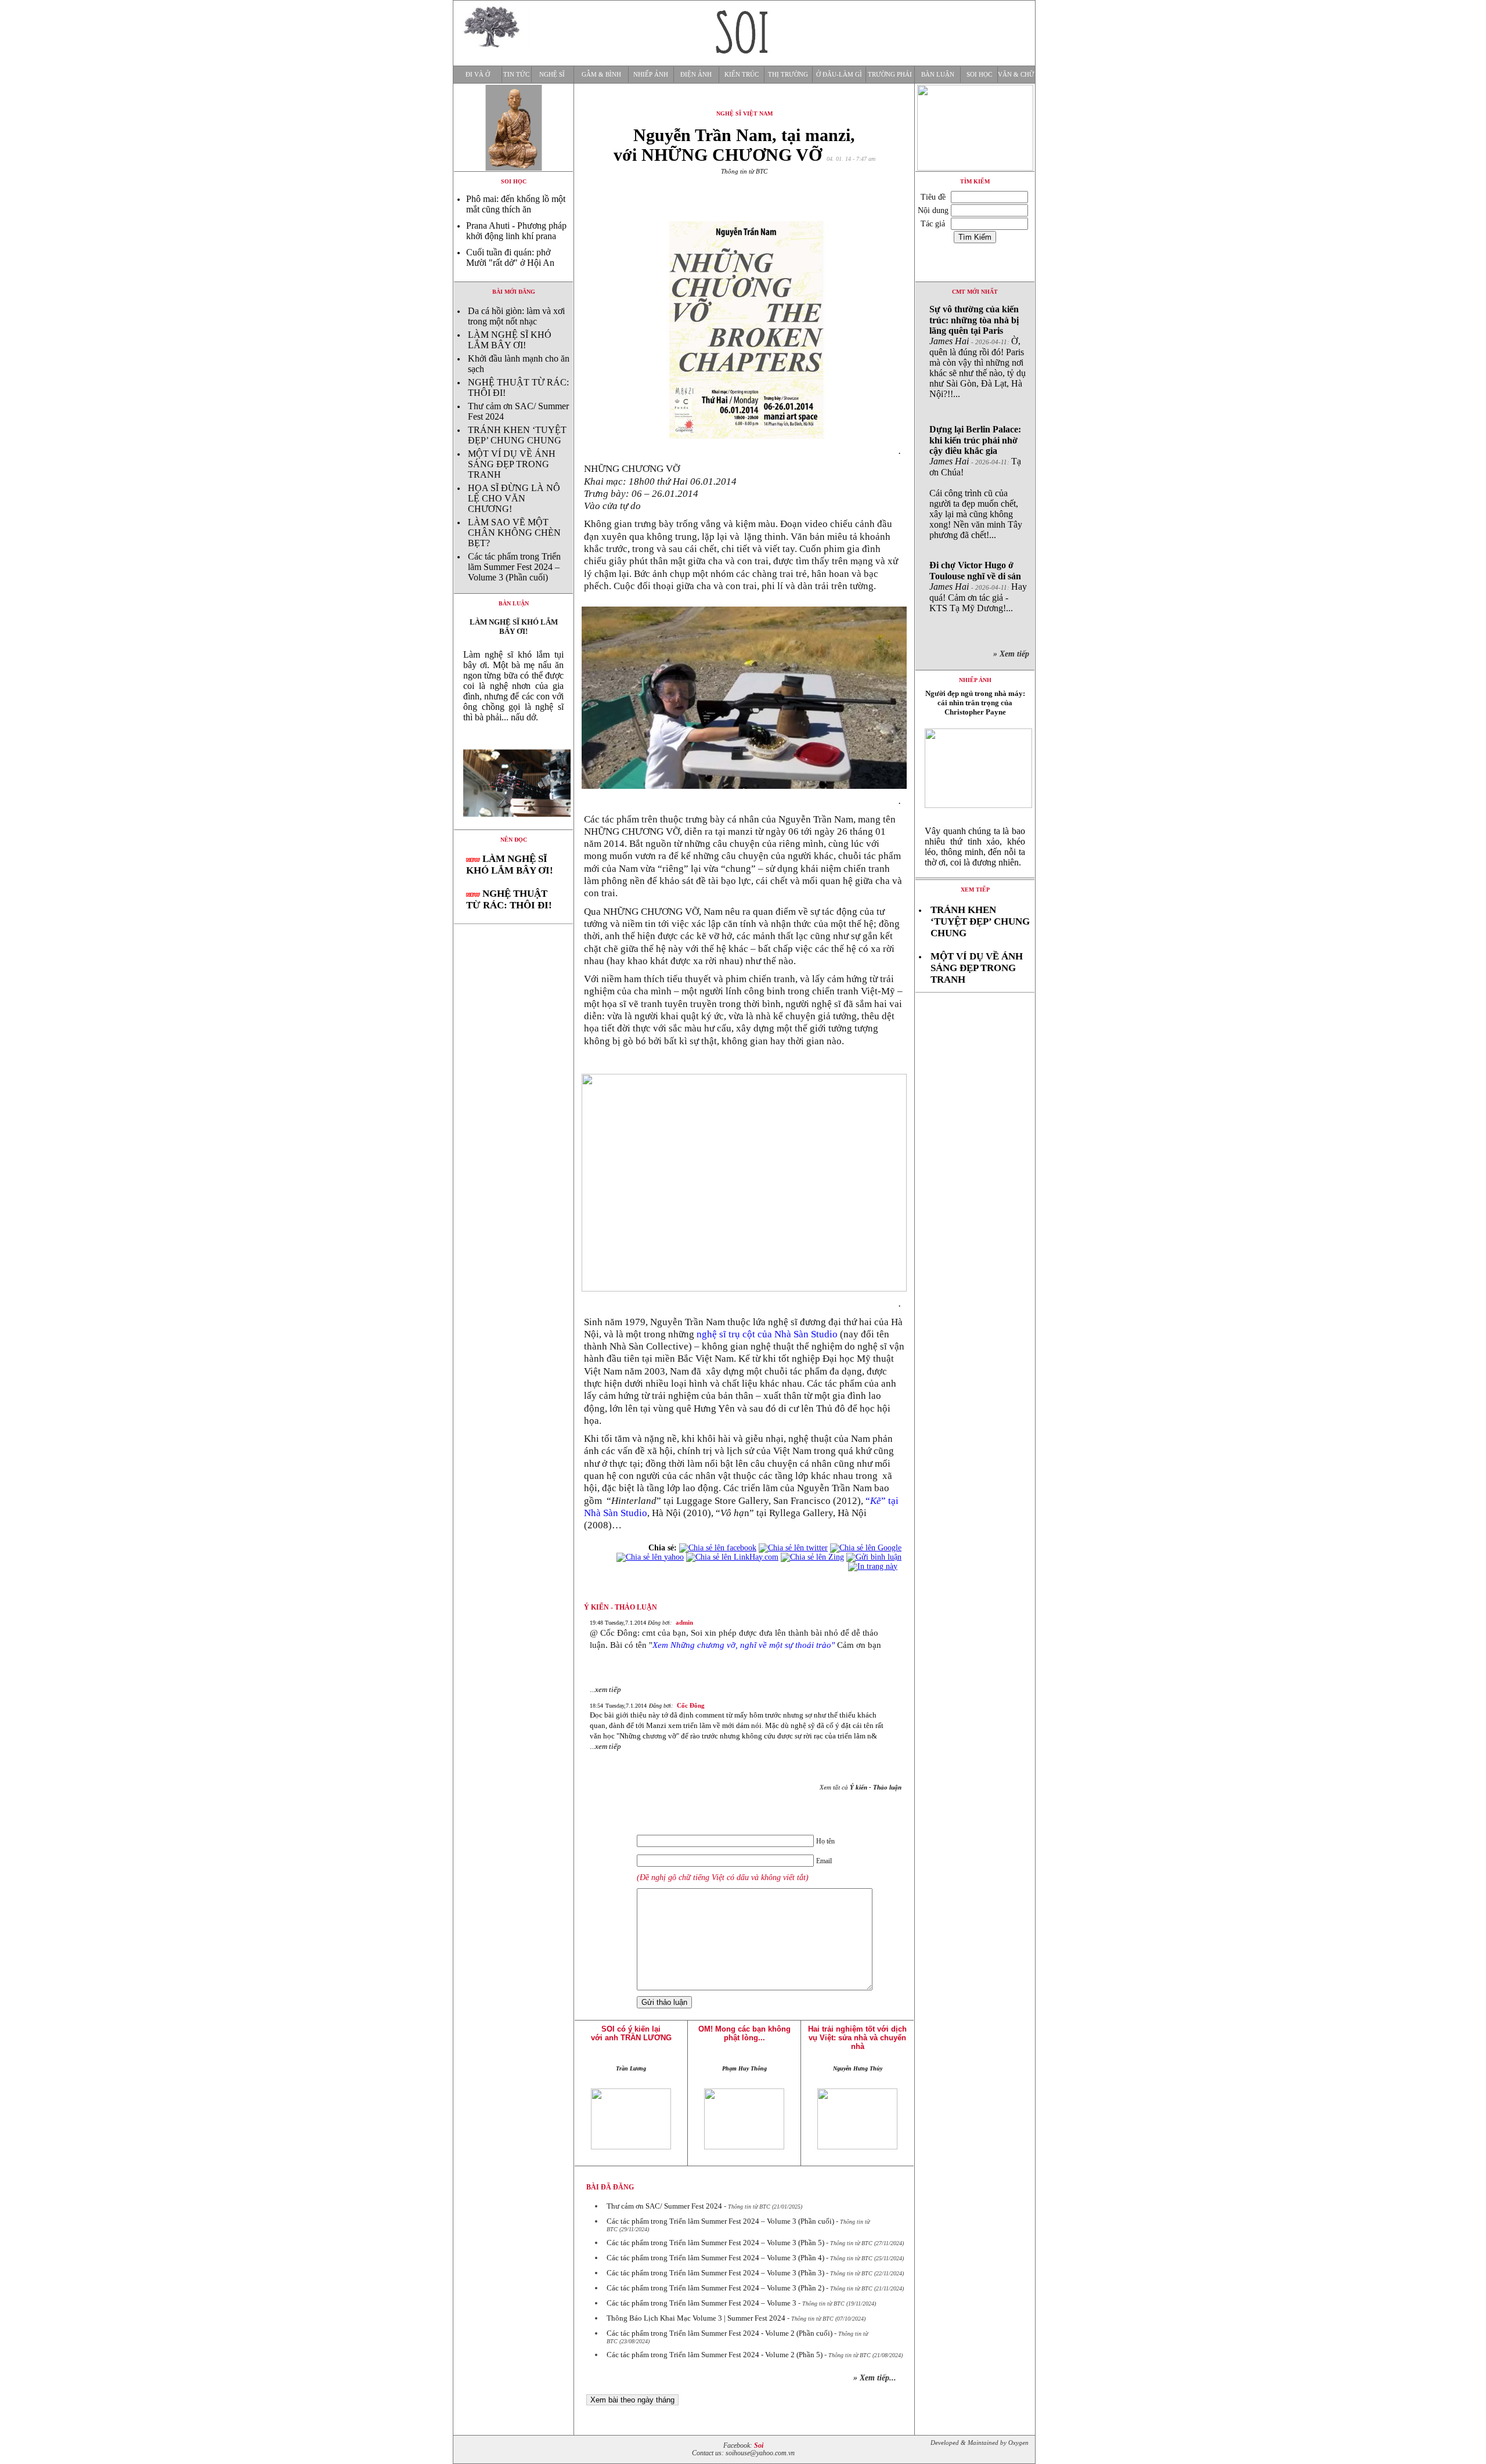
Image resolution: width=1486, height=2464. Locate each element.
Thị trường (788, 75)
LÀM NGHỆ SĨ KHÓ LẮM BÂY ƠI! (510, 340)
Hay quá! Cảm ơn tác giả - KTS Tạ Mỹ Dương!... (978, 587)
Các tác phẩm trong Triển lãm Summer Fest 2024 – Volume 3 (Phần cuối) (514, 567)
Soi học (979, 75)
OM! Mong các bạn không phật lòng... (744, 2033)
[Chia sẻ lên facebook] (718, 1548)
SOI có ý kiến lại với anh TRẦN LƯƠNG (631, 2033)
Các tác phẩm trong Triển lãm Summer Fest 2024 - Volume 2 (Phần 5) (715, 2355)
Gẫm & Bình (601, 75)
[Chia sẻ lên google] (866, 1548)
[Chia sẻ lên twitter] (793, 1548)
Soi (759, 2446)
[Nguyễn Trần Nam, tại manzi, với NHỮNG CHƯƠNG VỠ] (513, 826)
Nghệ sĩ (552, 75)
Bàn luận (938, 75)
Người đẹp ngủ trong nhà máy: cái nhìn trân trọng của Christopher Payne (975, 703)
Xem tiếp (975, 890)
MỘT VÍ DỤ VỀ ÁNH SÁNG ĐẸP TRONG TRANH (512, 464)
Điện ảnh (696, 75)
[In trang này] (875, 1566)
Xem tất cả (861, 1787)
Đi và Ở (478, 75)
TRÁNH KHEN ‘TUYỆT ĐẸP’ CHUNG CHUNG (517, 435)
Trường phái (890, 75)
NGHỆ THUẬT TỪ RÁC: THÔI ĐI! (509, 899)
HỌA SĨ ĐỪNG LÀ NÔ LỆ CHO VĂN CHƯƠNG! (514, 498)
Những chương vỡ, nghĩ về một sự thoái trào (751, 1645)
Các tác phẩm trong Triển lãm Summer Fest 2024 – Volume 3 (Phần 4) (715, 2258)
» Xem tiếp (1013, 654)
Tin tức (516, 75)
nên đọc (514, 840)
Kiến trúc (742, 75)
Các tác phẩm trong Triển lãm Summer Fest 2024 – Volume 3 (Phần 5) (715, 2243)
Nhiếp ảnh (651, 75)
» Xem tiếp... (875, 2378)
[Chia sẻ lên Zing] (812, 1557)
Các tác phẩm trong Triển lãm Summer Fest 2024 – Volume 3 (701, 2303)
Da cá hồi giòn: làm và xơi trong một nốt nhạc (516, 316)
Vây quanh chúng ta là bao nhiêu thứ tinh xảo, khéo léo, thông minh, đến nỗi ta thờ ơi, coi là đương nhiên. (975, 847)
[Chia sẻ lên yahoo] (650, 1557)
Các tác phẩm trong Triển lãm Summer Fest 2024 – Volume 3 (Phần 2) (715, 2288)
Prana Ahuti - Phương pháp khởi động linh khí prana (516, 231)
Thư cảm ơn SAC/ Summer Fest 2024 (664, 2206)
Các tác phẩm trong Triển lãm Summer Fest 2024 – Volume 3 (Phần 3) (715, 2273)
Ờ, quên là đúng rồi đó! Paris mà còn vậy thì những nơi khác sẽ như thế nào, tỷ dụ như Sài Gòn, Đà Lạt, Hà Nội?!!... (978, 351)
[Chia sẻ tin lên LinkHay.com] (732, 1557)
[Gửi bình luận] (874, 1557)
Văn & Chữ (1016, 75)
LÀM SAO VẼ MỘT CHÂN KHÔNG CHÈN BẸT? (514, 533)
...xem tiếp (605, 1689)
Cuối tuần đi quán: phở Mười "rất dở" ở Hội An (510, 257)
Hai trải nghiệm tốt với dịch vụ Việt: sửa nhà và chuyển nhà (857, 2038)
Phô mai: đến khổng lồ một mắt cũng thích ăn (516, 204)
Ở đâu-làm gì (839, 75)
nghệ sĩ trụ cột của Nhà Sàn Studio (767, 1334)
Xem (661, 1645)
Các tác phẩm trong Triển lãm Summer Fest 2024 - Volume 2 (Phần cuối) (719, 2333)
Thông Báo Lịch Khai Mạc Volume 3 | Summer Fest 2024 (696, 2318)
